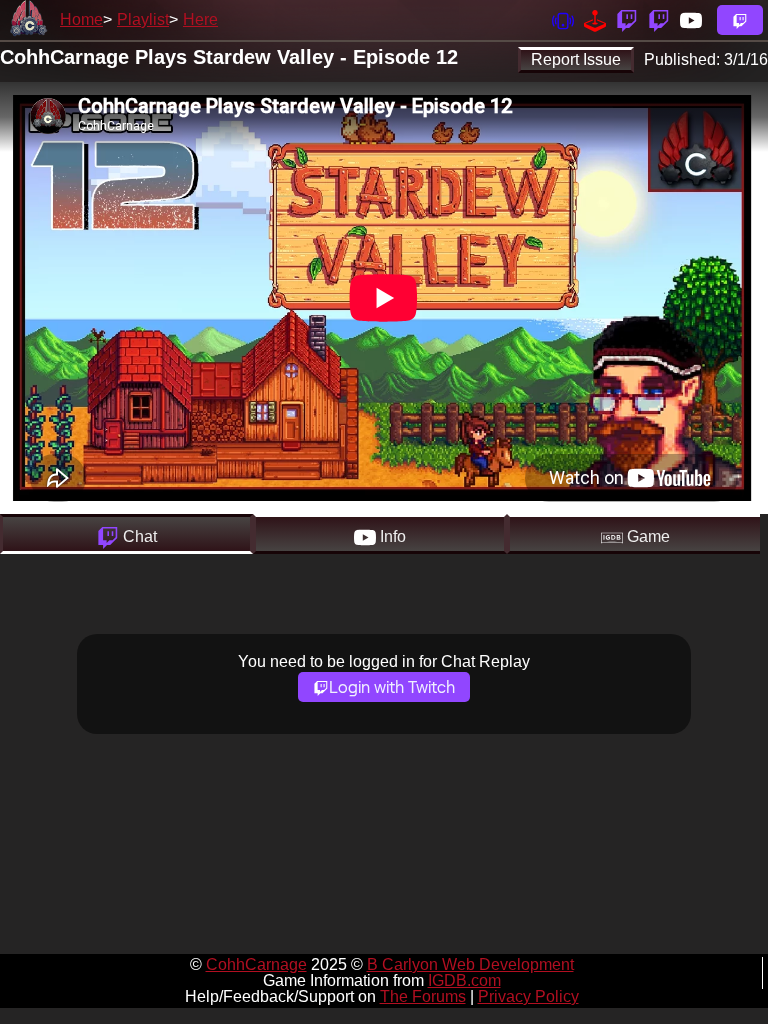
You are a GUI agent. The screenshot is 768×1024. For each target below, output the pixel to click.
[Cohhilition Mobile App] (563, 19)
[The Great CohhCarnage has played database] (595, 19)
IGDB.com (464, 980)
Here (200, 19)
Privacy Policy (528, 996)
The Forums (423, 996)
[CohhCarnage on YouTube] (691, 19)
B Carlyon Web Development (470, 964)
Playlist (143, 19)
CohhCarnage (256, 964)
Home (81, 19)
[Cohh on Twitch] (659, 19)
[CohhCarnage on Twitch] (627, 19)
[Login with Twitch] (740, 20)
